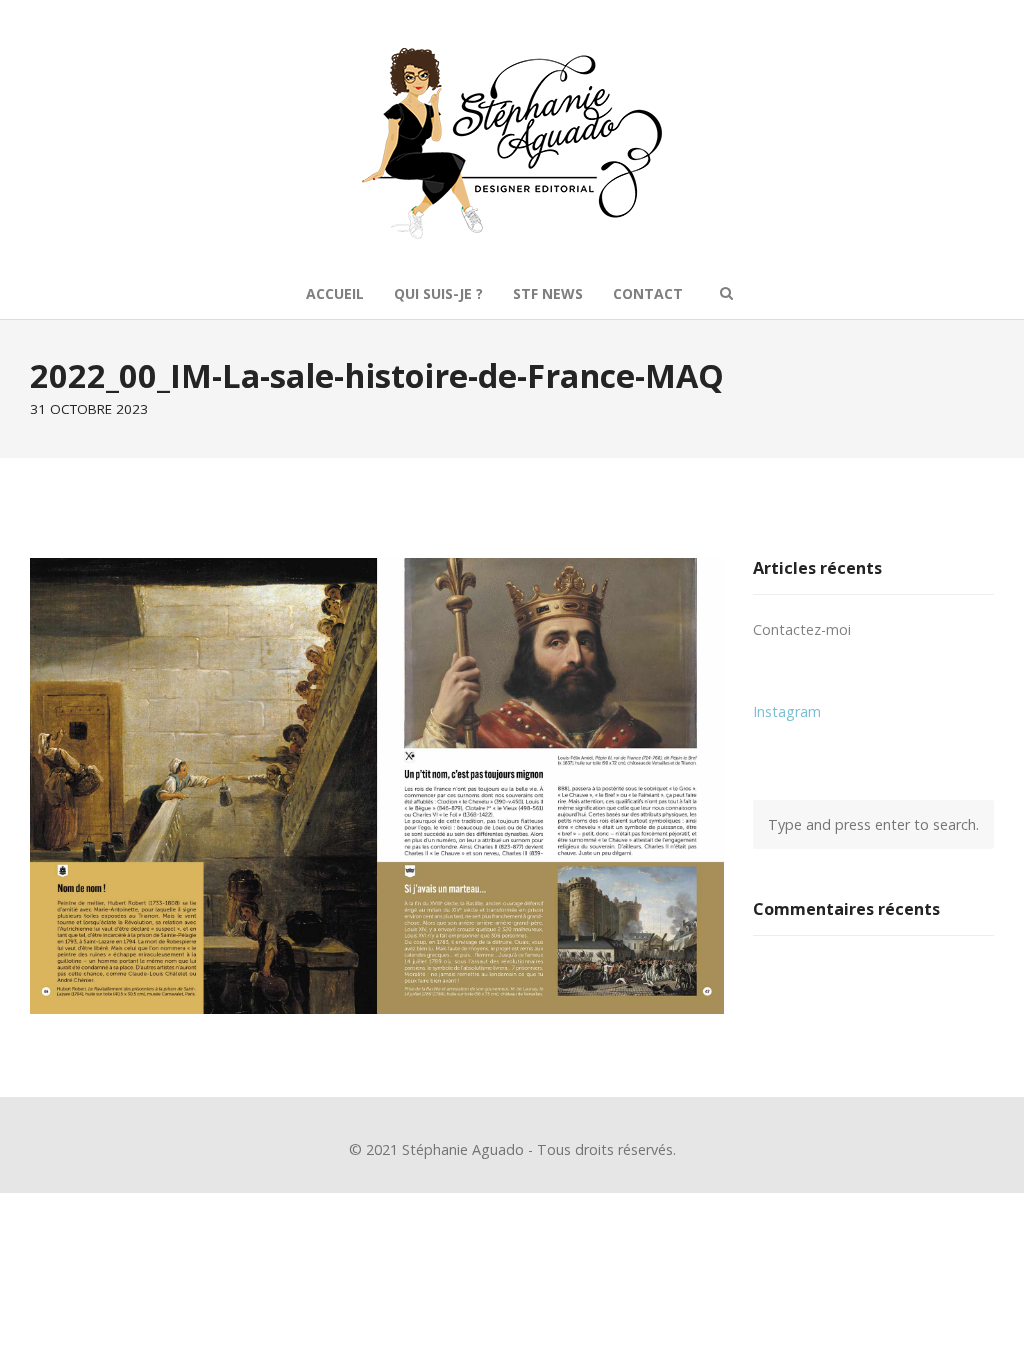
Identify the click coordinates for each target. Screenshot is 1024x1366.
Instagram (787, 711)
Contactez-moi (802, 629)
